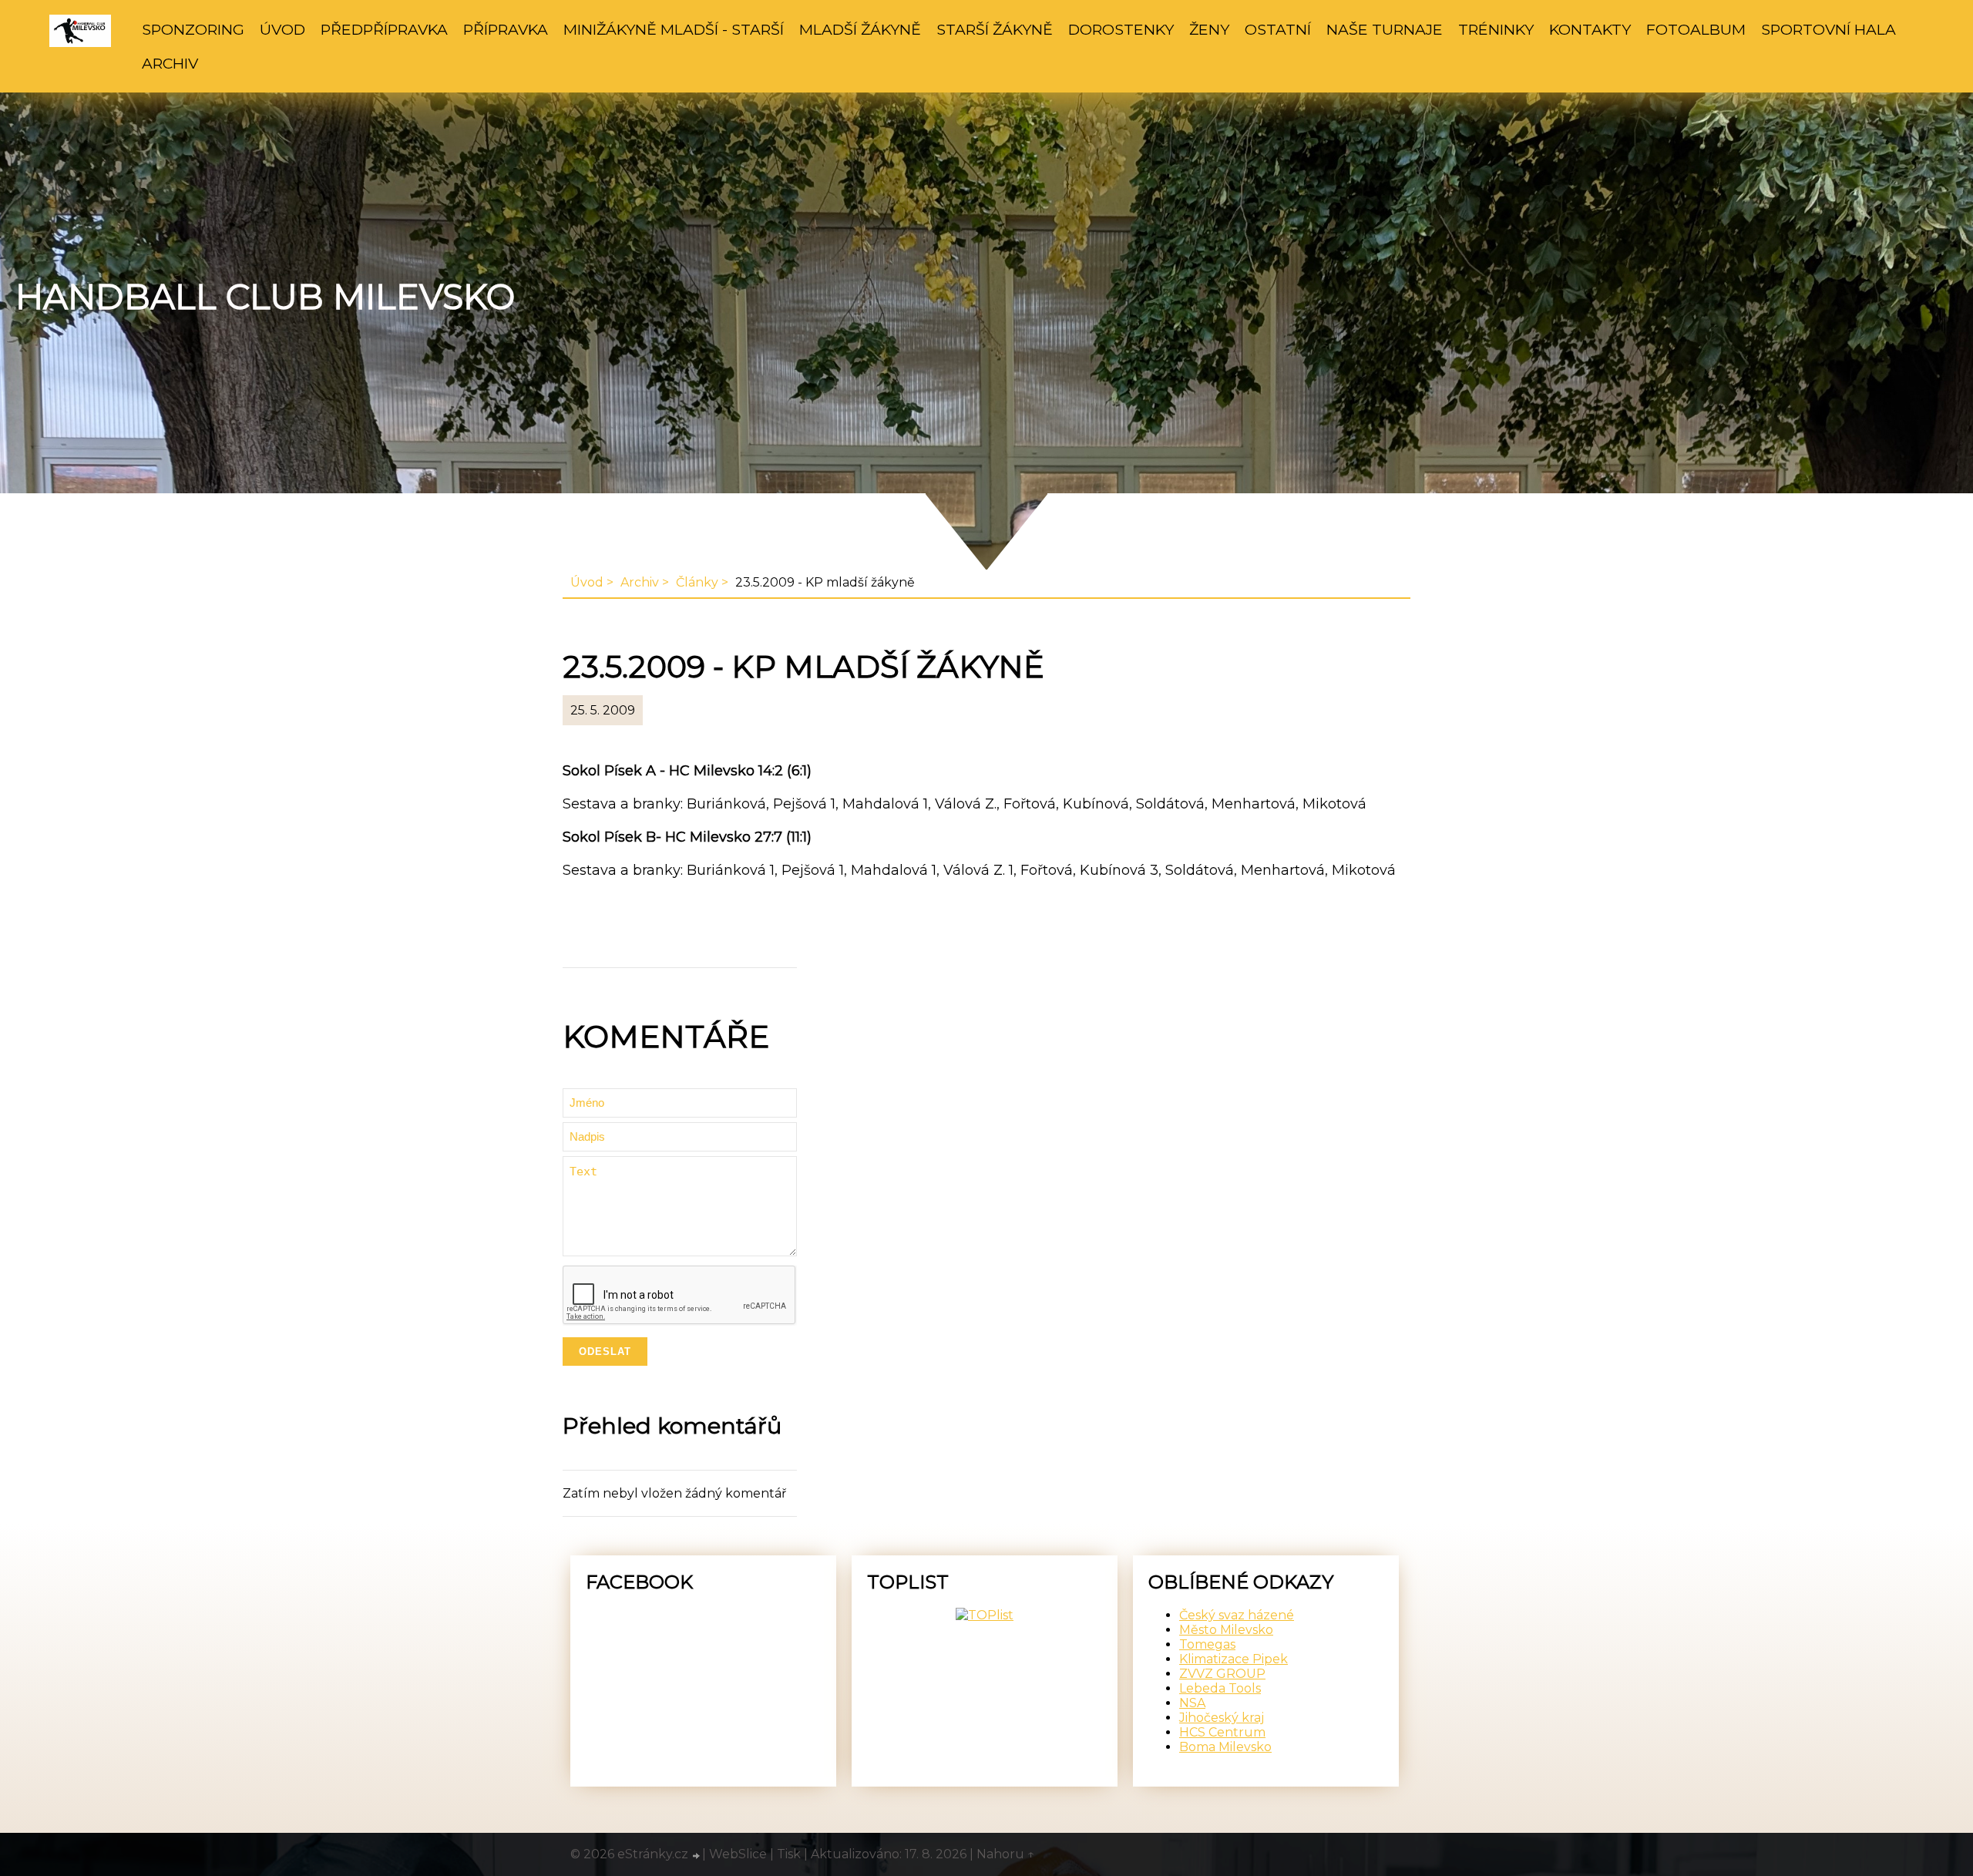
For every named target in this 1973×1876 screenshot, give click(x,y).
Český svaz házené (1237, 1615)
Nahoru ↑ (1006, 1854)
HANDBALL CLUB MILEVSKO (265, 297)
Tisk (789, 1854)
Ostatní (1278, 29)
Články (697, 582)
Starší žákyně (995, 29)
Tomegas (1207, 1644)
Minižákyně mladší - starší (674, 29)
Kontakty (1590, 29)
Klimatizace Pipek (1234, 1659)
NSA (1192, 1703)
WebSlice (738, 1854)
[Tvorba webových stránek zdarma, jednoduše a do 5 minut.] (697, 1856)
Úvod (282, 29)
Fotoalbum (1696, 29)
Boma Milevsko (1225, 1747)
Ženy (1209, 29)
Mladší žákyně (860, 29)
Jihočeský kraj (1222, 1718)
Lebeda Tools (1220, 1688)
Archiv (170, 63)
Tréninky (1496, 29)
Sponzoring (193, 29)
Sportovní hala (1828, 29)
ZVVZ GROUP (1222, 1674)
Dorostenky (1121, 29)
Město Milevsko (1226, 1630)
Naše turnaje (1385, 29)
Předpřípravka (384, 29)
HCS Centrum (1222, 1732)
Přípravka (506, 29)
